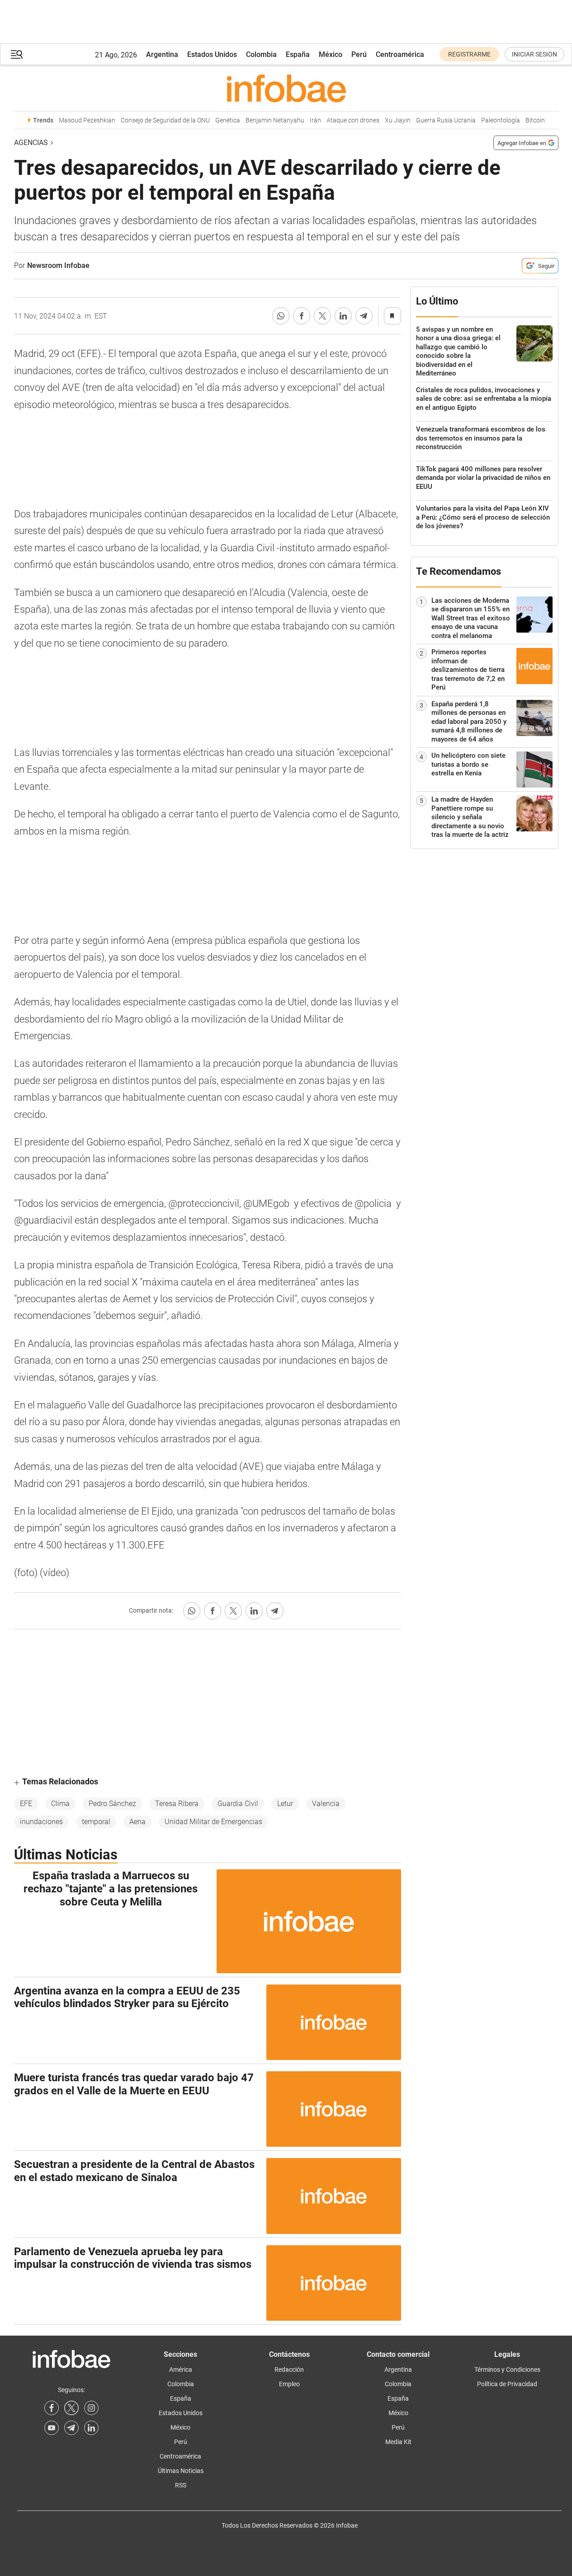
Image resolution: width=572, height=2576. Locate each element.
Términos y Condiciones (507, 2370)
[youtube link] (52, 2428)
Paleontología (501, 120)
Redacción (289, 2370)
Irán (315, 120)
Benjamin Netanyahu (275, 120)
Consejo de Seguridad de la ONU (165, 120)
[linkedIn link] (91, 2428)
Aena (137, 1822)
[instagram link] (91, 2408)
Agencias (31, 143)
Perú (359, 54)
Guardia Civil (238, 1804)
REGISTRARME (469, 54)
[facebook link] (52, 2408)
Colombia (261, 54)
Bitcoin (535, 120)
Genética (228, 120)
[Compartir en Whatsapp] (281, 316)
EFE (26, 1804)
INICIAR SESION (534, 54)
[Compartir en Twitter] (322, 316)
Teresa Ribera (177, 1804)
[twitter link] (71, 2408)
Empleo (289, 2384)
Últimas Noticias (181, 2471)
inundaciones (41, 1822)
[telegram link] (71, 2428)
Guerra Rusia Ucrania (446, 120)
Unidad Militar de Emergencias (213, 1822)
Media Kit (398, 2442)
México (331, 54)
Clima (60, 1804)
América (181, 2370)
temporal (96, 1822)
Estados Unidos (212, 54)
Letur (285, 1804)
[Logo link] (286, 88)
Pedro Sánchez (112, 1804)
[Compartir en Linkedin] (343, 316)
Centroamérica (400, 54)
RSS (181, 2485)
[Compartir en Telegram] (364, 316)
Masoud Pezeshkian (87, 120)
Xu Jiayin (398, 120)
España (298, 54)
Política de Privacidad (507, 2384)
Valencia (326, 1804)
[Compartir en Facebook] (302, 316)
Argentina (162, 54)
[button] (17, 54)
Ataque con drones (353, 120)
